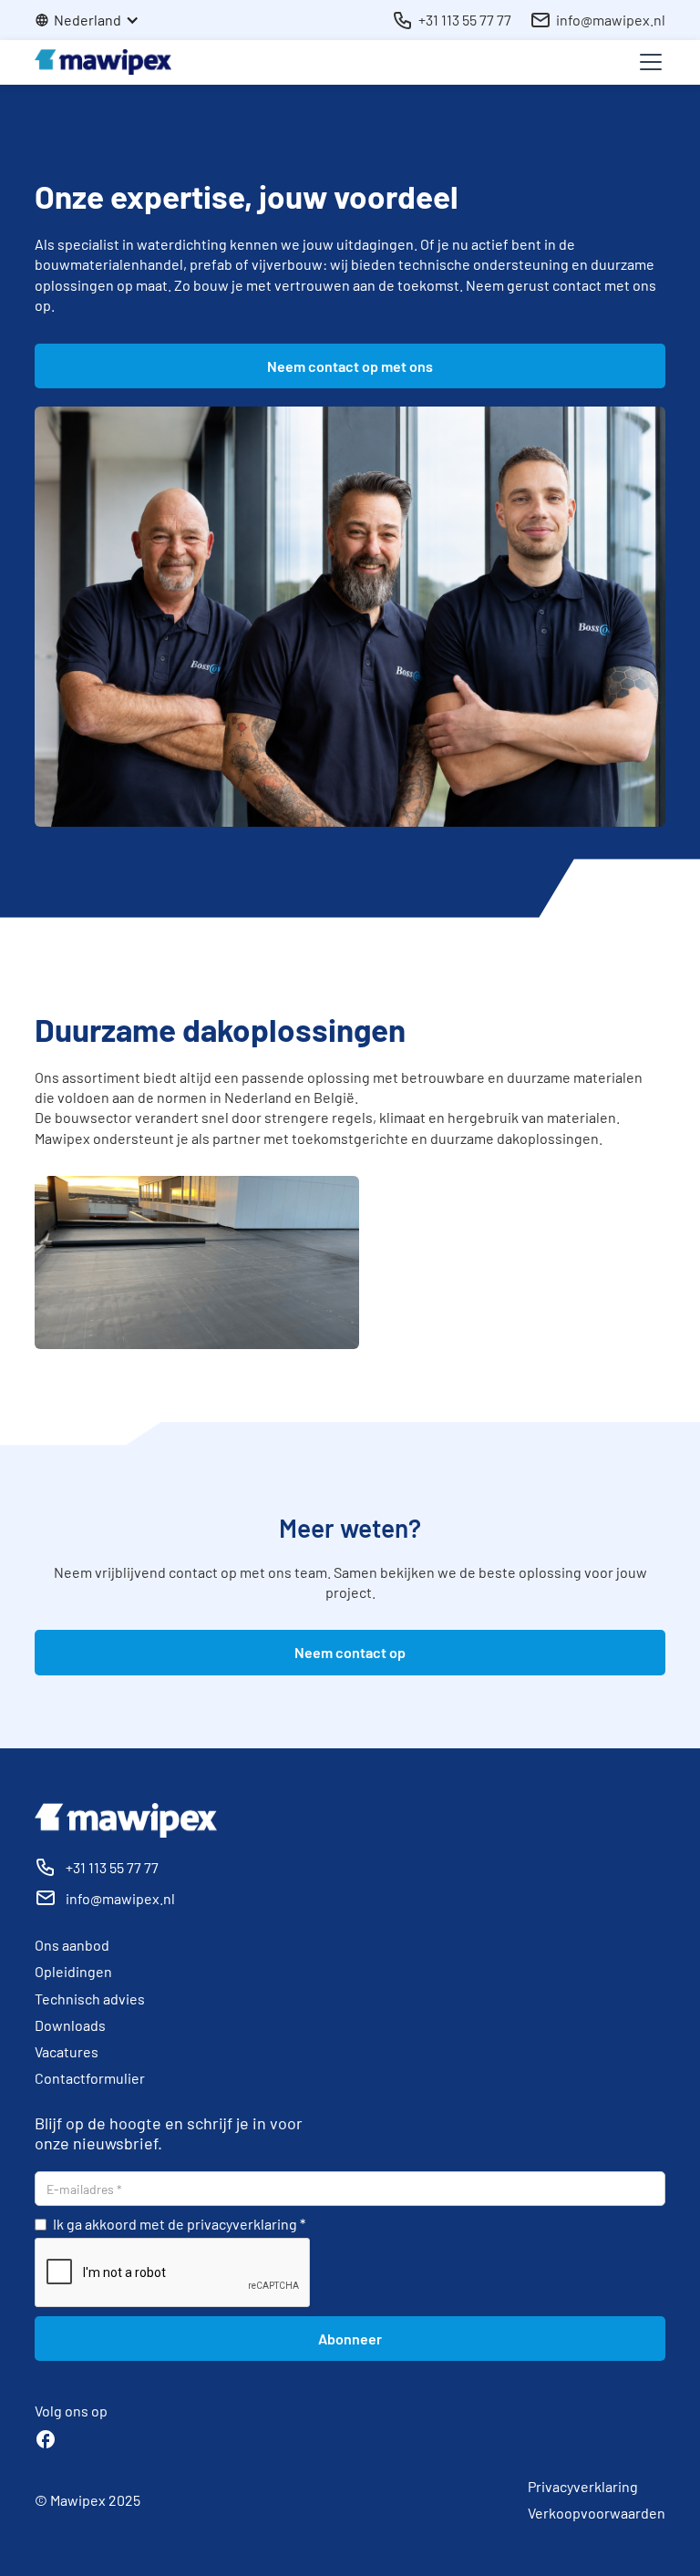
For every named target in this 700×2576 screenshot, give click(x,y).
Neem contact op (350, 1652)
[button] (96, 20)
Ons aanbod (72, 1945)
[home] (103, 62)
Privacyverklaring (583, 2486)
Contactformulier (90, 2078)
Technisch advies (90, 1999)
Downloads (70, 2025)
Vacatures (67, 2051)
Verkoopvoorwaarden (597, 2513)
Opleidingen (73, 1971)
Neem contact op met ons (350, 366)
